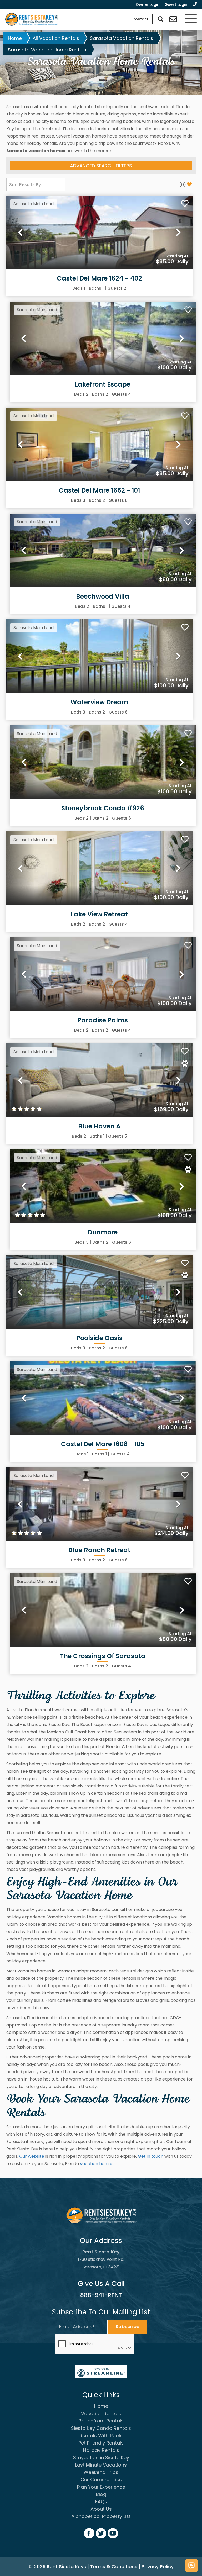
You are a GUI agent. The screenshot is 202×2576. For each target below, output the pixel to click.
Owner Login (148, 4)
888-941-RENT (101, 2295)
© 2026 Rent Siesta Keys (57, 2566)
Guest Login (176, 4)
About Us (101, 2509)
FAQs (101, 2502)
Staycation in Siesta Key (101, 2458)
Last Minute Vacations (101, 2465)
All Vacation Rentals (56, 38)
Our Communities (101, 2480)
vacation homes (97, 2164)
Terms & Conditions (114, 2566)
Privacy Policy (158, 2566)
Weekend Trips (101, 2472)
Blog (101, 2494)
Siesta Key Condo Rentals (101, 2428)
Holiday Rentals (101, 2450)
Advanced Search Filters (101, 166)
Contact (140, 19)
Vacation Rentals (101, 2413)
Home (15, 38)
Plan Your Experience (101, 2487)
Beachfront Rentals (101, 2421)
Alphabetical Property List (101, 2516)
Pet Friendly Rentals (101, 2443)
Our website (32, 2156)
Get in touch (151, 2156)
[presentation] (95, 2344)
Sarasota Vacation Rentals (122, 38)
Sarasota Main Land (34, 204)
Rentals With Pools (101, 2435)
